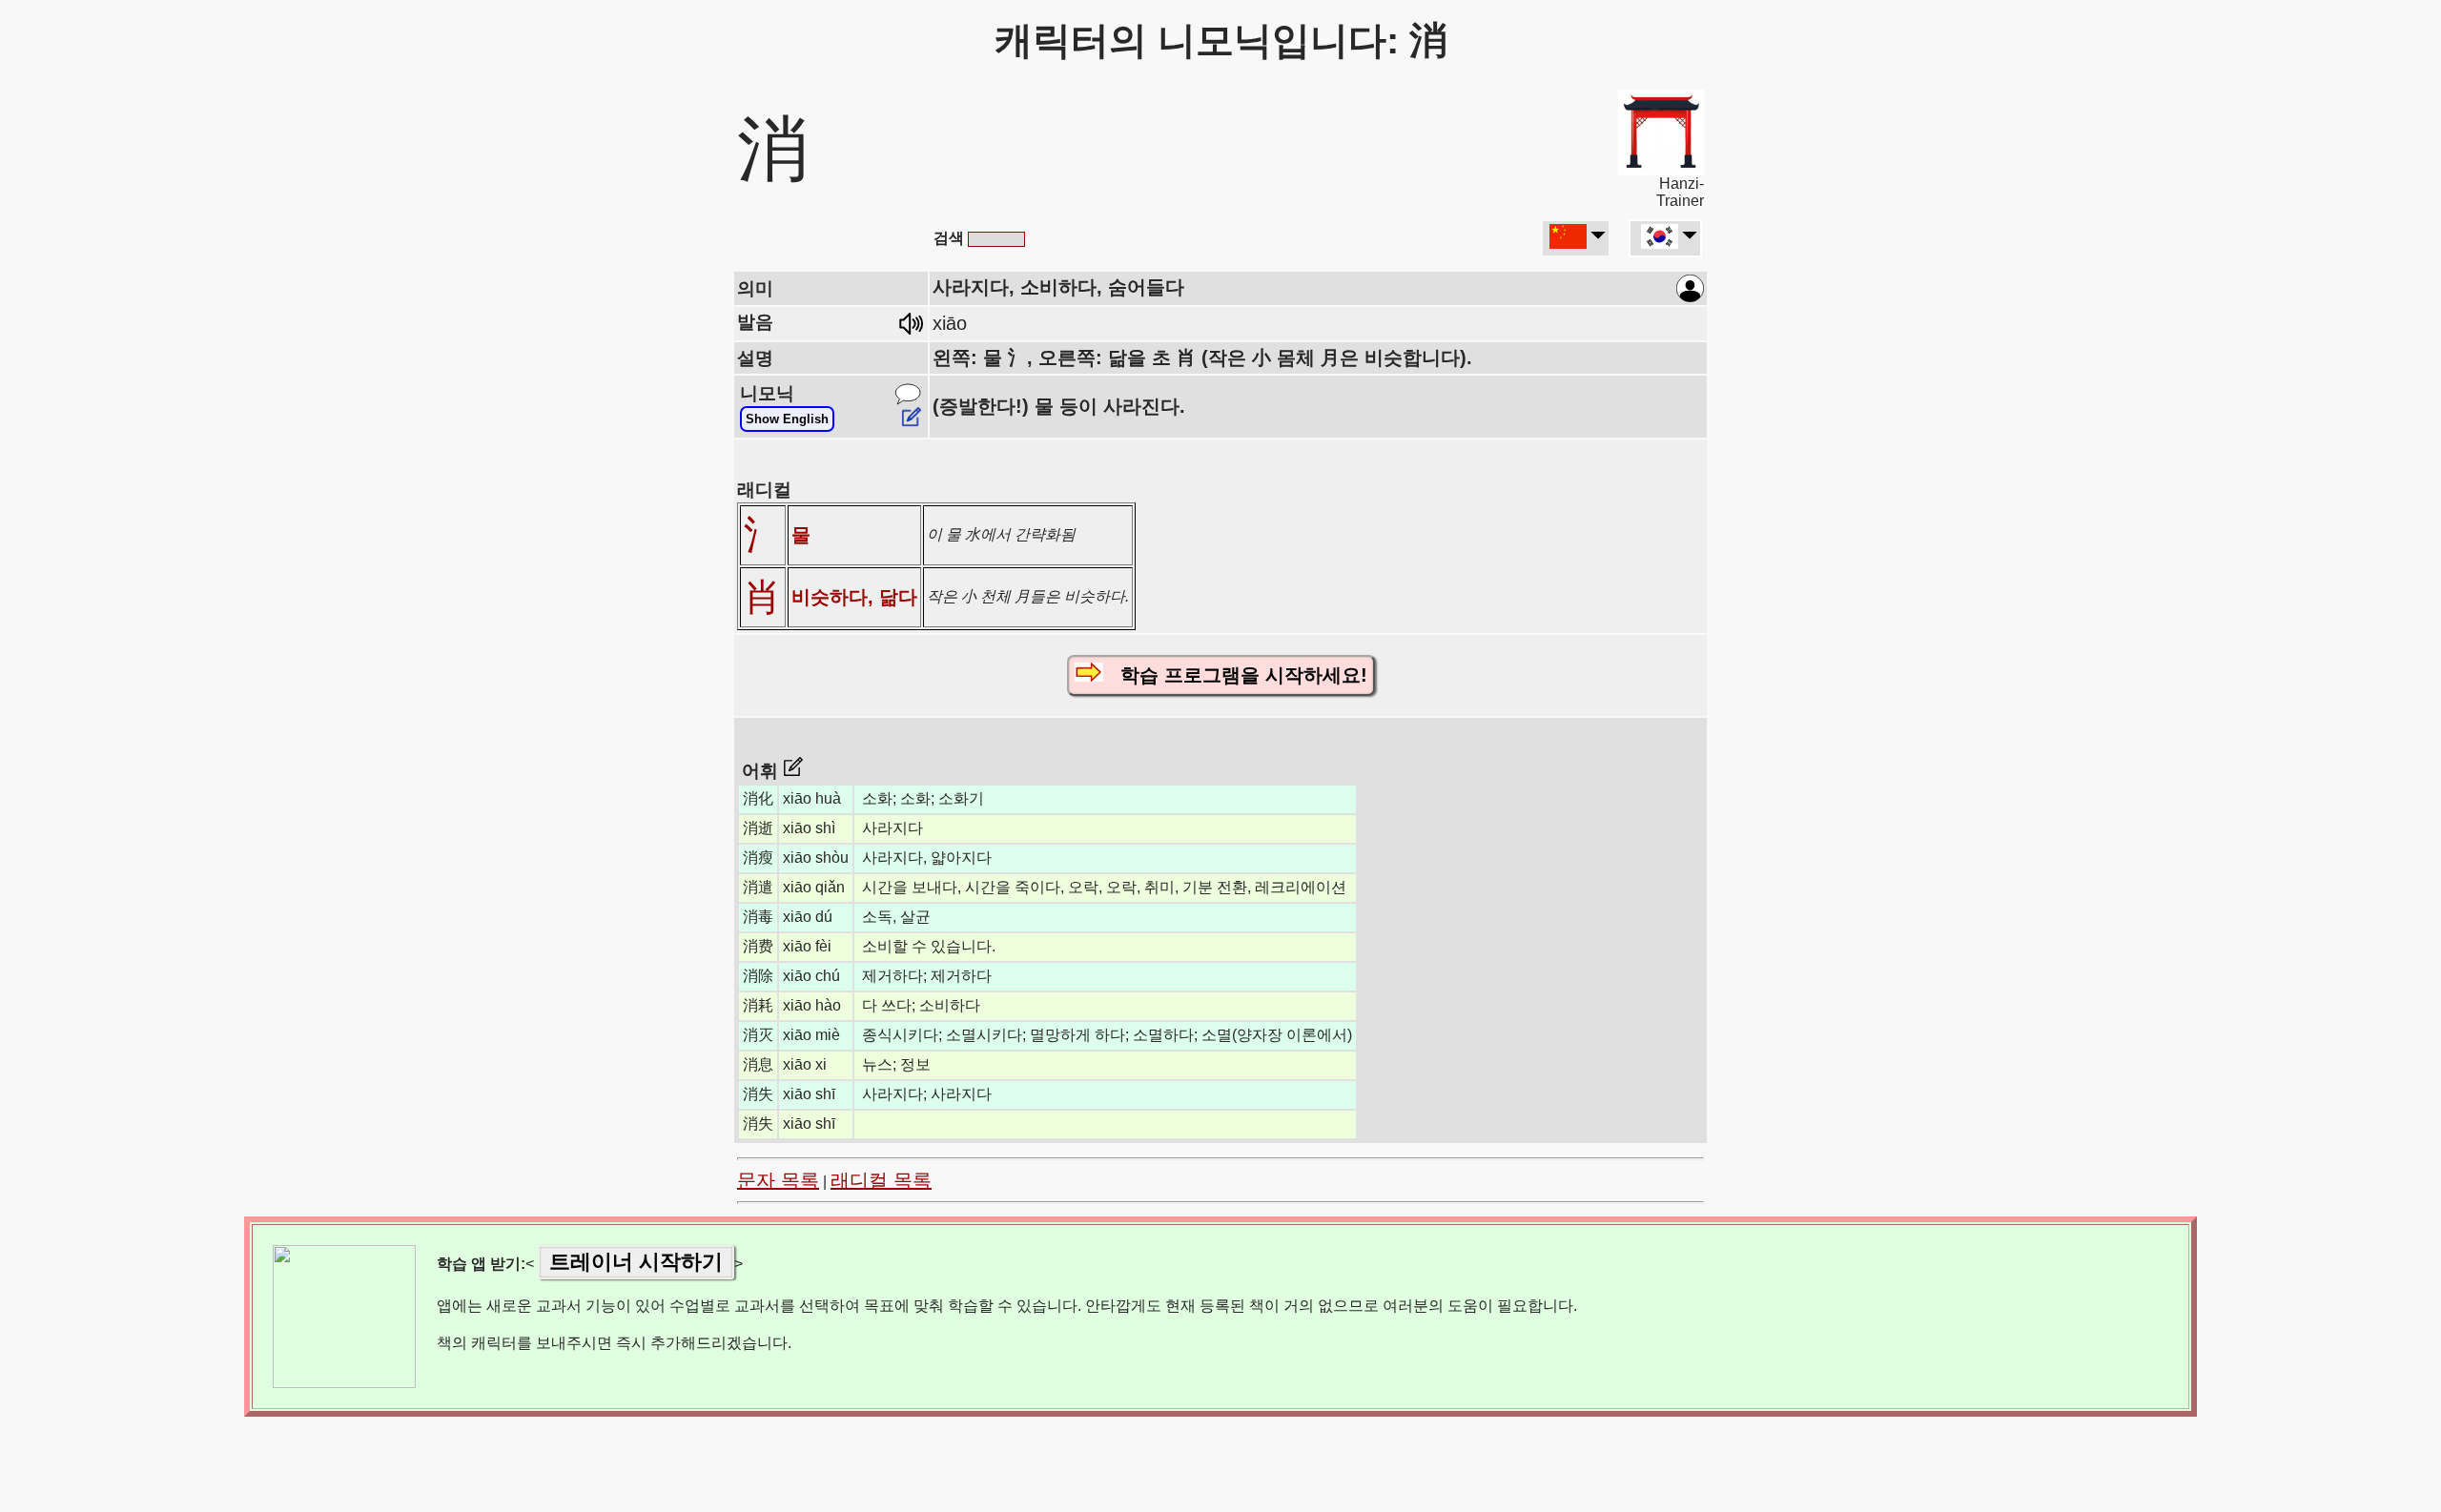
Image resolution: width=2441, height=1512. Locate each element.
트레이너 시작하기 (636, 1262)
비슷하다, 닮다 (854, 597)
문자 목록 (778, 1180)
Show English (787, 419)
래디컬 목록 (881, 1180)
